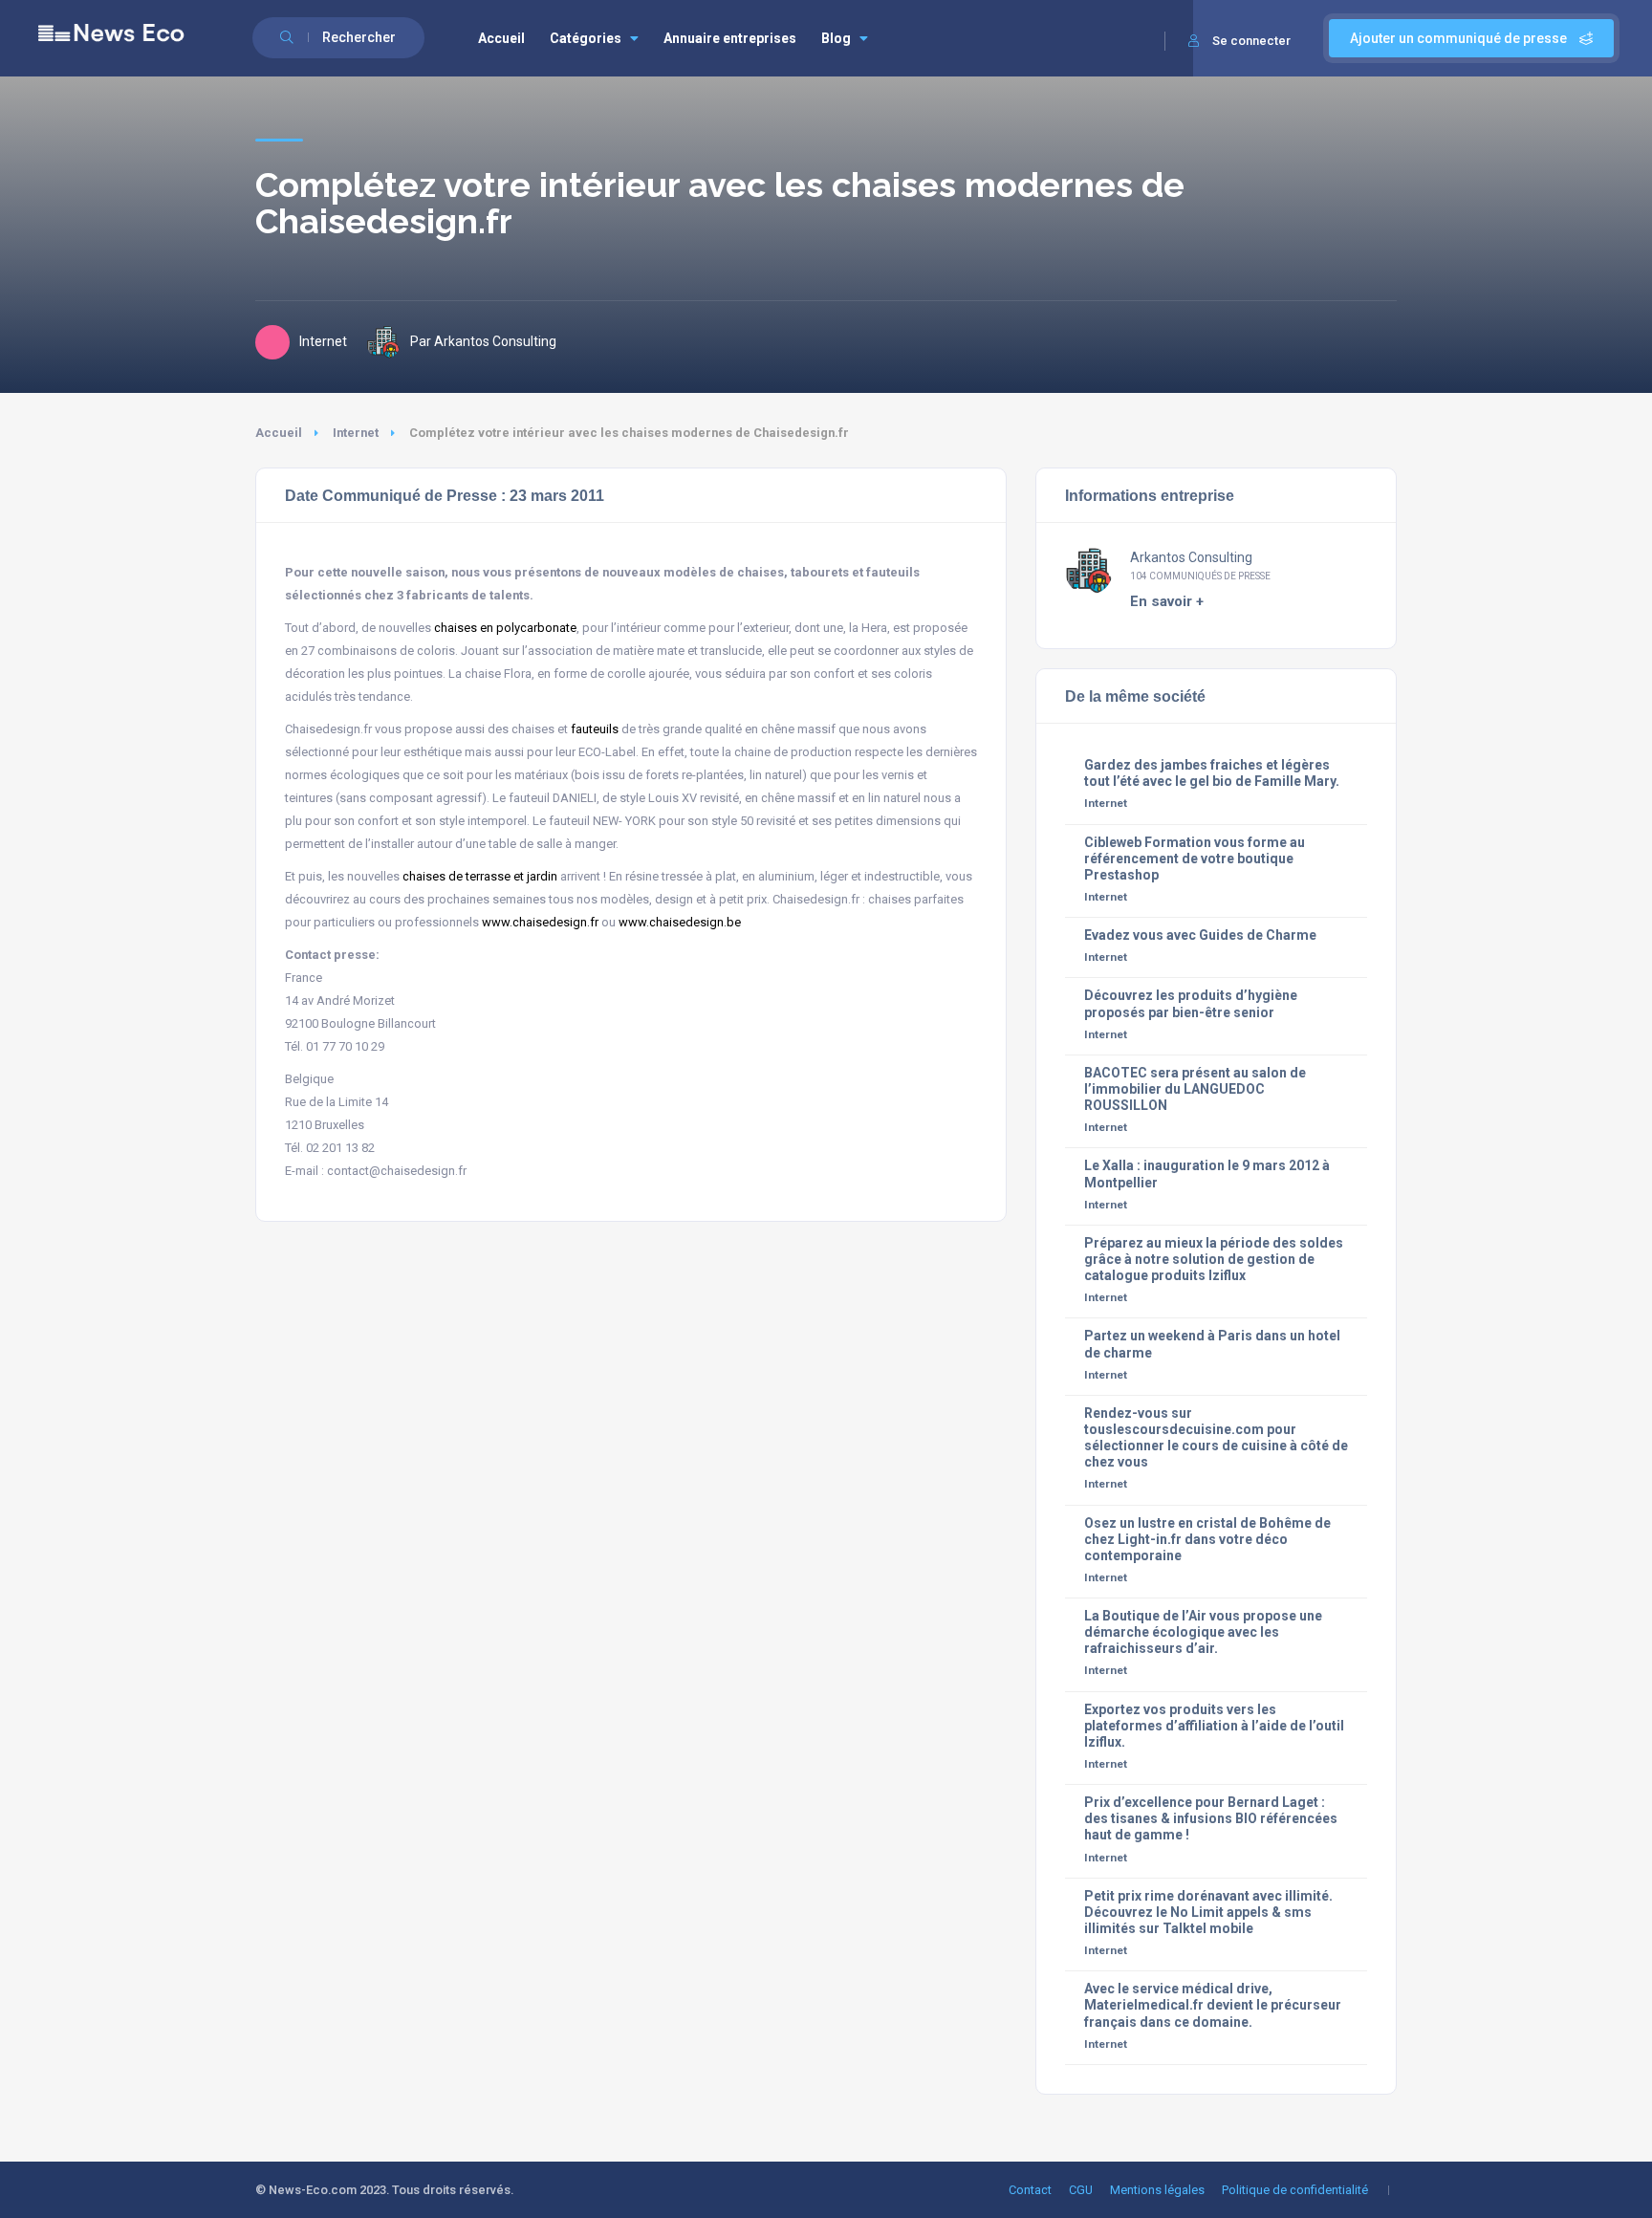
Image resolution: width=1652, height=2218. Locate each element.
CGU (1081, 2190)
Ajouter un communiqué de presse (1460, 38)
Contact (1030, 2190)
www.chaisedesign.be (680, 922)
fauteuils (595, 729)
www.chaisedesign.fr (540, 922)
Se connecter (1251, 41)
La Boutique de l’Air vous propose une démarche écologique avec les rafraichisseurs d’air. (1203, 1632)
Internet (356, 433)
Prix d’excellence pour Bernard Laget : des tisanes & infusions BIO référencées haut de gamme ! (1211, 1818)
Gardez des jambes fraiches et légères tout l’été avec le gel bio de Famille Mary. (1212, 773)
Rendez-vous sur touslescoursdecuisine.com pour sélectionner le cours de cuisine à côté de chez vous (1216, 1437)
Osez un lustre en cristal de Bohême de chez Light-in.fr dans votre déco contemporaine (1207, 1539)
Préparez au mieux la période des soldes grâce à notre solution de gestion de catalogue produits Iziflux (1214, 1259)
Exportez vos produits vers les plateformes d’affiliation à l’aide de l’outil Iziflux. (1214, 1726)
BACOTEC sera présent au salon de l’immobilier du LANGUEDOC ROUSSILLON (1195, 1089)
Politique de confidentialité (1295, 2190)
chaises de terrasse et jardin (480, 876)
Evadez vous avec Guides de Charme (1200, 935)
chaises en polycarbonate (505, 628)
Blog (836, 38)
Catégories (586, 38)
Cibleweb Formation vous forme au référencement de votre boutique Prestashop (1195, 859)
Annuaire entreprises (730, 38)
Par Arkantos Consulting (483, 341)
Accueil (501, 38)
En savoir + (1167, 601)
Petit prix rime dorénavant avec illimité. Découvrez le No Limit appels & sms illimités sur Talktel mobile (1208, 1912)
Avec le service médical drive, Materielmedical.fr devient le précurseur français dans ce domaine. (1213, 2005)
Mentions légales (1157, 2190)
